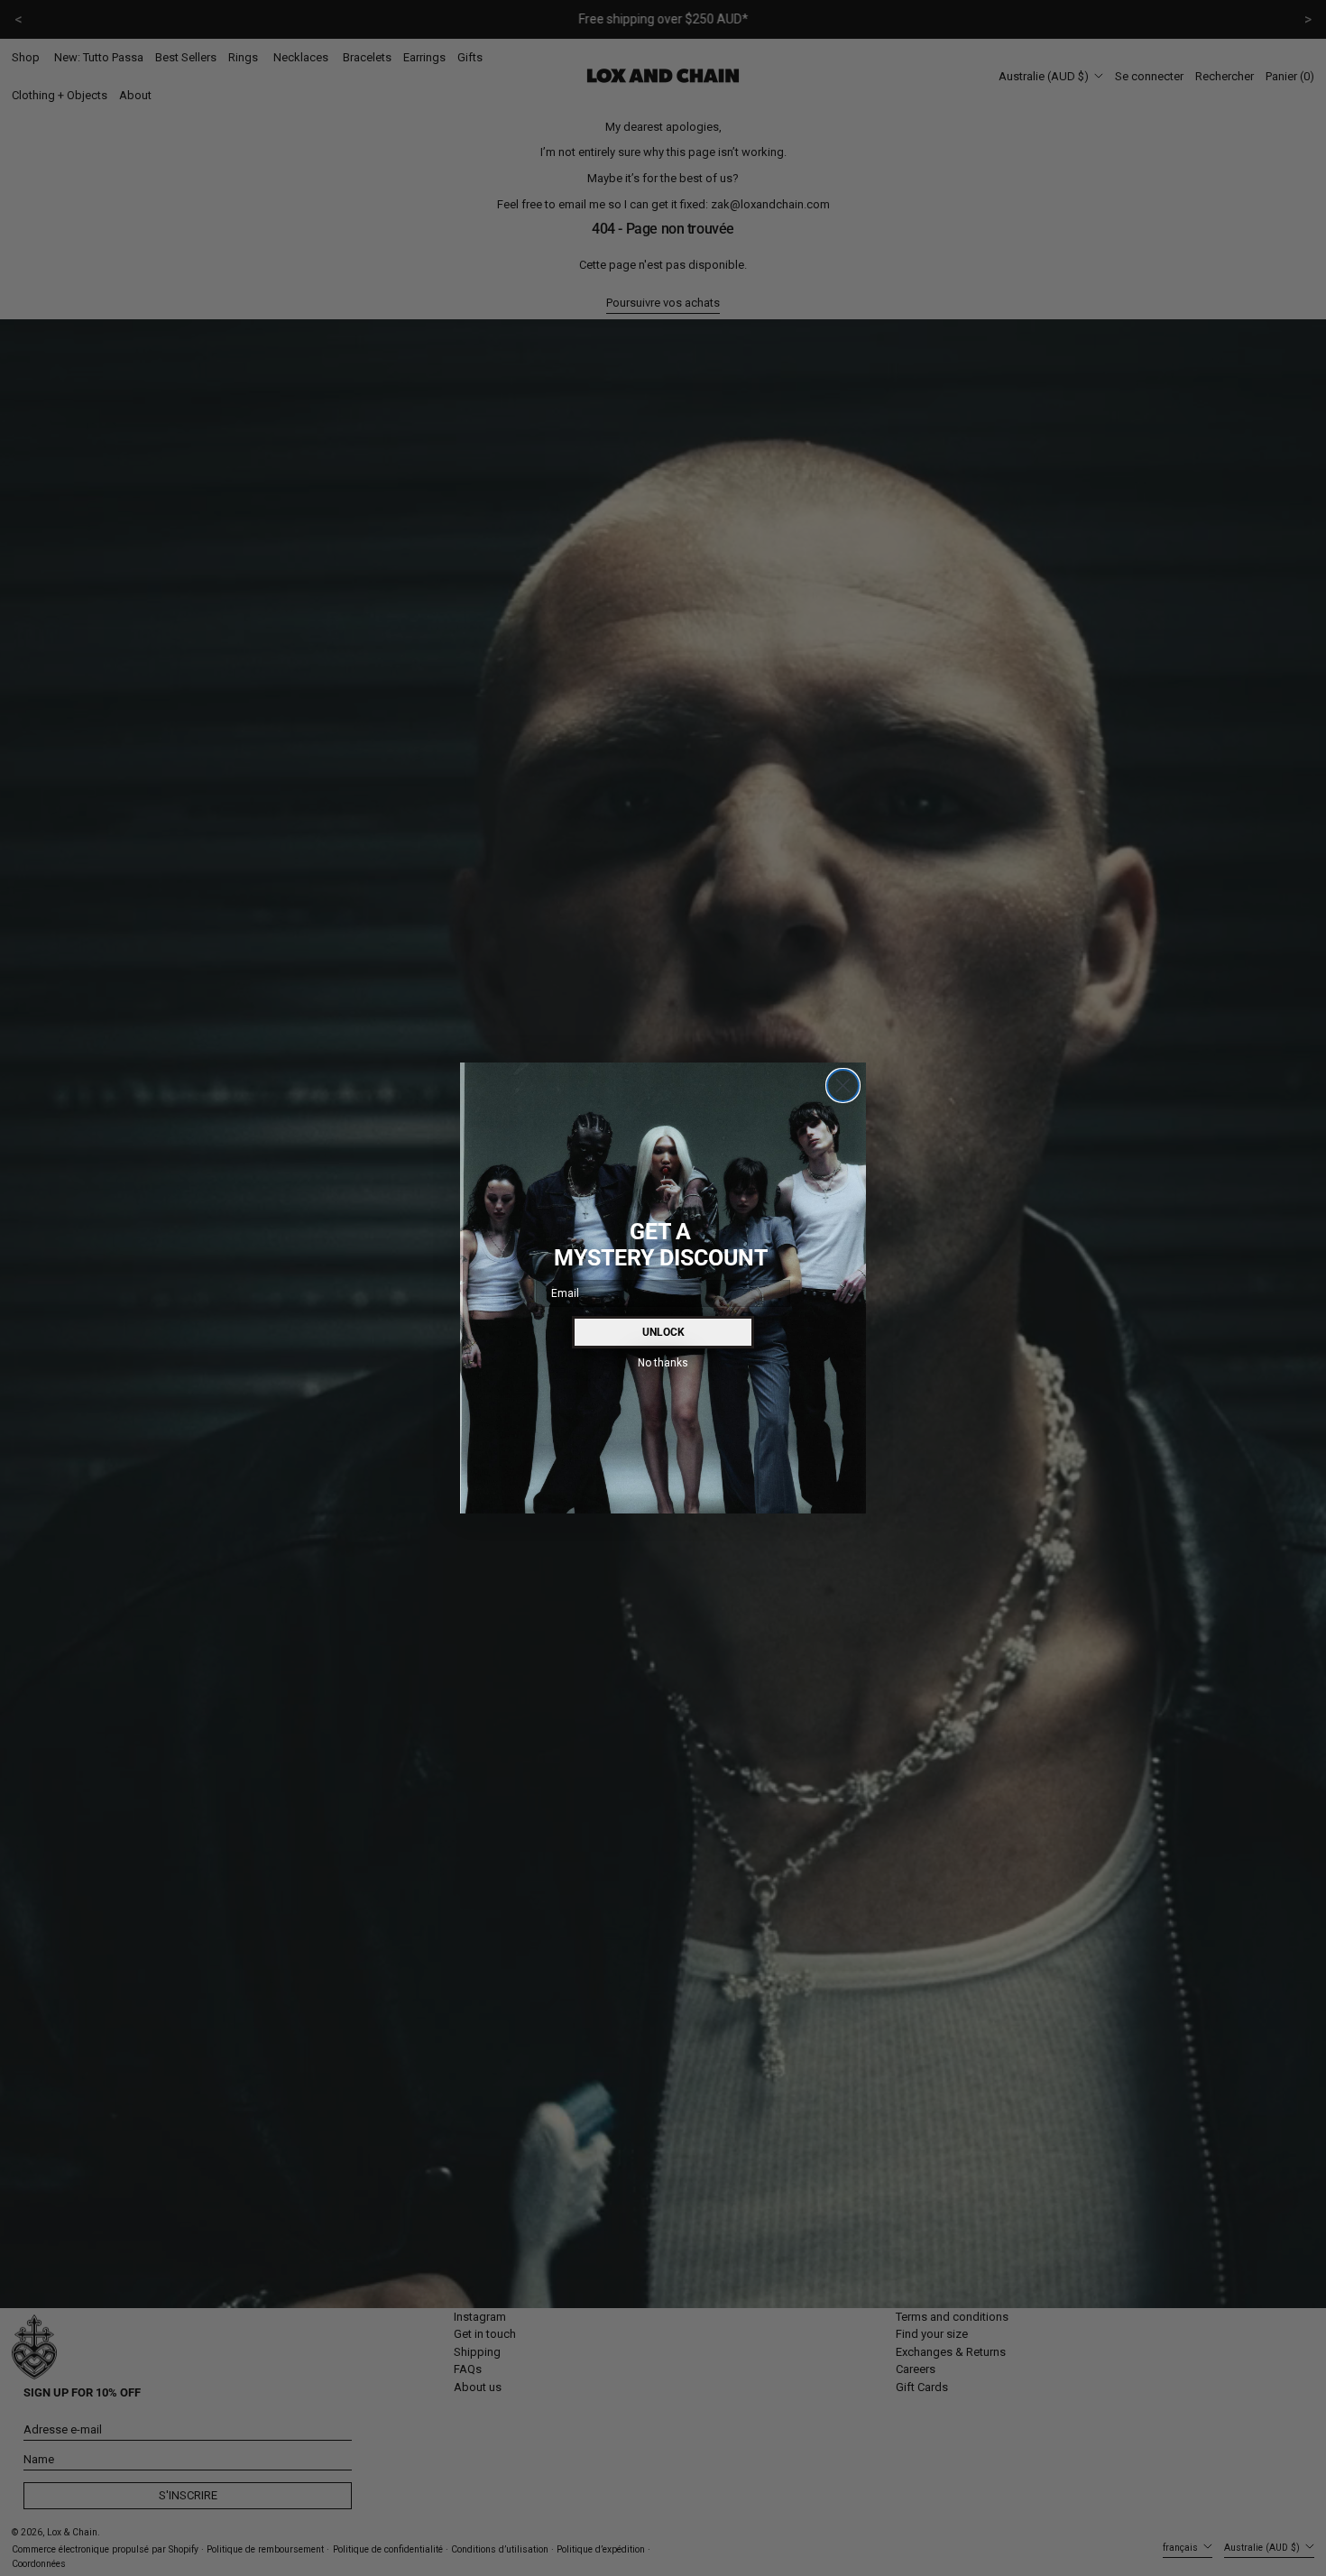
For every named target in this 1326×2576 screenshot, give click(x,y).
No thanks (663, 1362)
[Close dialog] (843, 1086)
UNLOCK (663, 1332)
